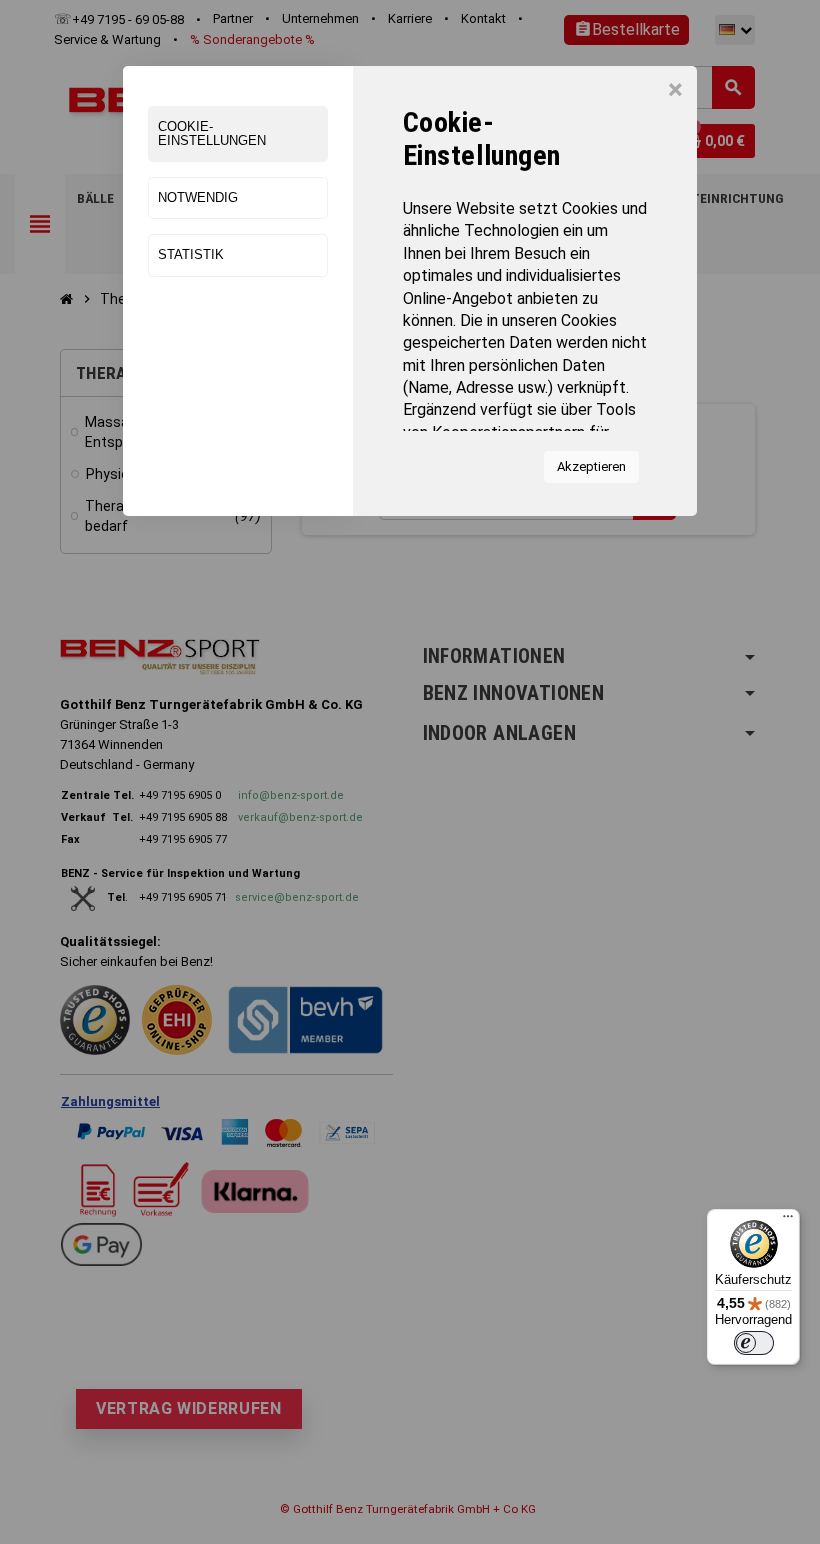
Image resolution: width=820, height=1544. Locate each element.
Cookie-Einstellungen (212, 133)
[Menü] (788, 1221)
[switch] (754, 1343)
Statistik (191, 254)
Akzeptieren (591, 466)
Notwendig (198, 197)
